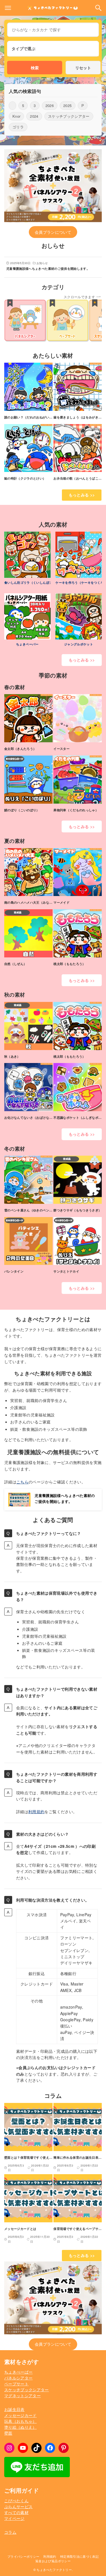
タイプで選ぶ (23, 48)
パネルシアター (18, 2378)
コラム (10, 2532)
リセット (83, 68)
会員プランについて (53, 232)
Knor (16, 116)
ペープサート (16, 2384)
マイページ (14, 2518)
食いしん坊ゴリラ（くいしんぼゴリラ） (33, 582)
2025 (67, 105)
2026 (50, 105)
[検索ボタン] (98, 8)
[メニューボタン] (8, 8)
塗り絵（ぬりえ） (20, 2427)
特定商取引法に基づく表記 (79, 2556)
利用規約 (36, 1811)
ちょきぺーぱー (18, 2372)
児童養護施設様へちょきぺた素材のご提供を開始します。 (65, 1498)
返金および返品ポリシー (53, 2561)
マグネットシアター (22, 2395)
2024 (34, 116)
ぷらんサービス (18, 2506)
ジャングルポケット (79, 644)
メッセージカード (20, 2415)
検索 (35, 68)
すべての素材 (16, 2512)
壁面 (8, 2433)
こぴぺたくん (16, 2501)
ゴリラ (18, 127)
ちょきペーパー (27, 644)
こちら (22, 1482)
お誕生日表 (14, 2409)
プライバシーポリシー (23, 2556)
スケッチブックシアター (69, 116)
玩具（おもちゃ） (20, 2421)
